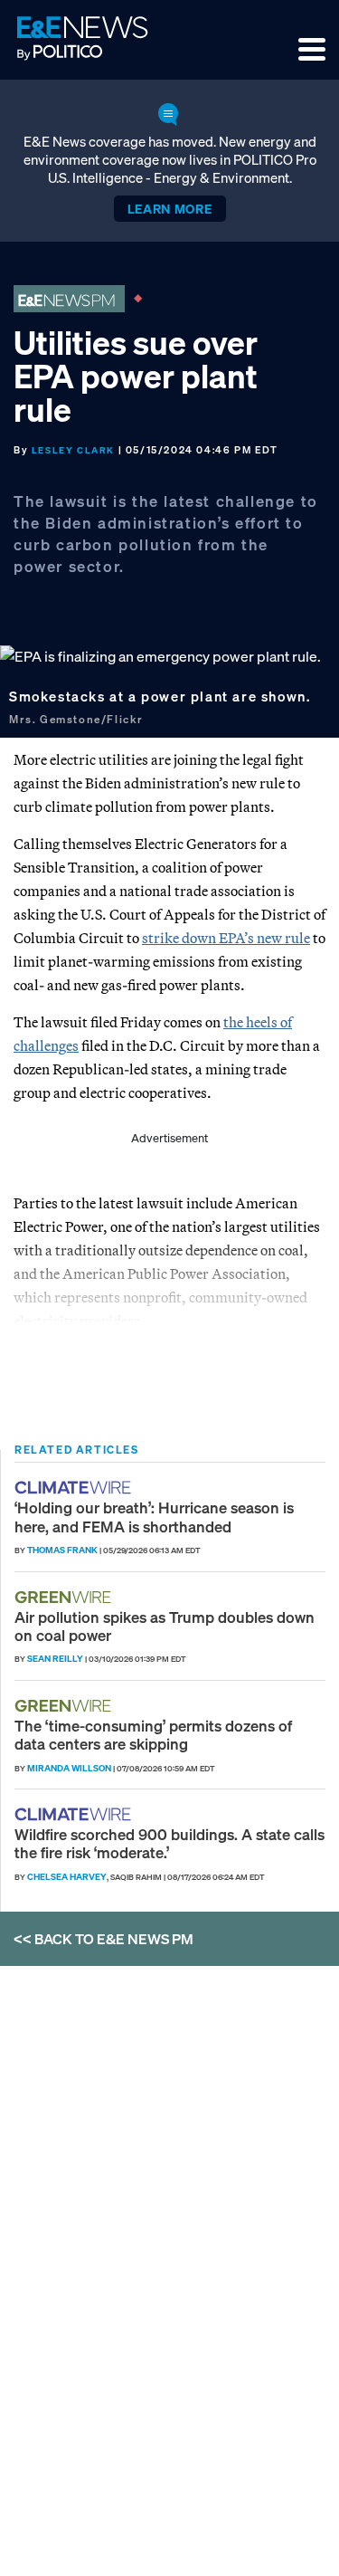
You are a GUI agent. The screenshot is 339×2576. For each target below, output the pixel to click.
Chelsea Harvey (67, 1877)
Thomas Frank (62, 1550)
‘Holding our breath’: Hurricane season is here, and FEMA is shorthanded (154, 1517)
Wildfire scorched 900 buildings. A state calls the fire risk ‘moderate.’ (169, 1843)
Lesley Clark (73, 450)
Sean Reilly (55, 1659)
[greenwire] (65, 1597)
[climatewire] (75, 1488)
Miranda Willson (69, 1768)
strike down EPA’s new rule (226, 938)
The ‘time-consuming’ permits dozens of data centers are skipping (153, 1735)
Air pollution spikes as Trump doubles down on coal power (165, 1626)
